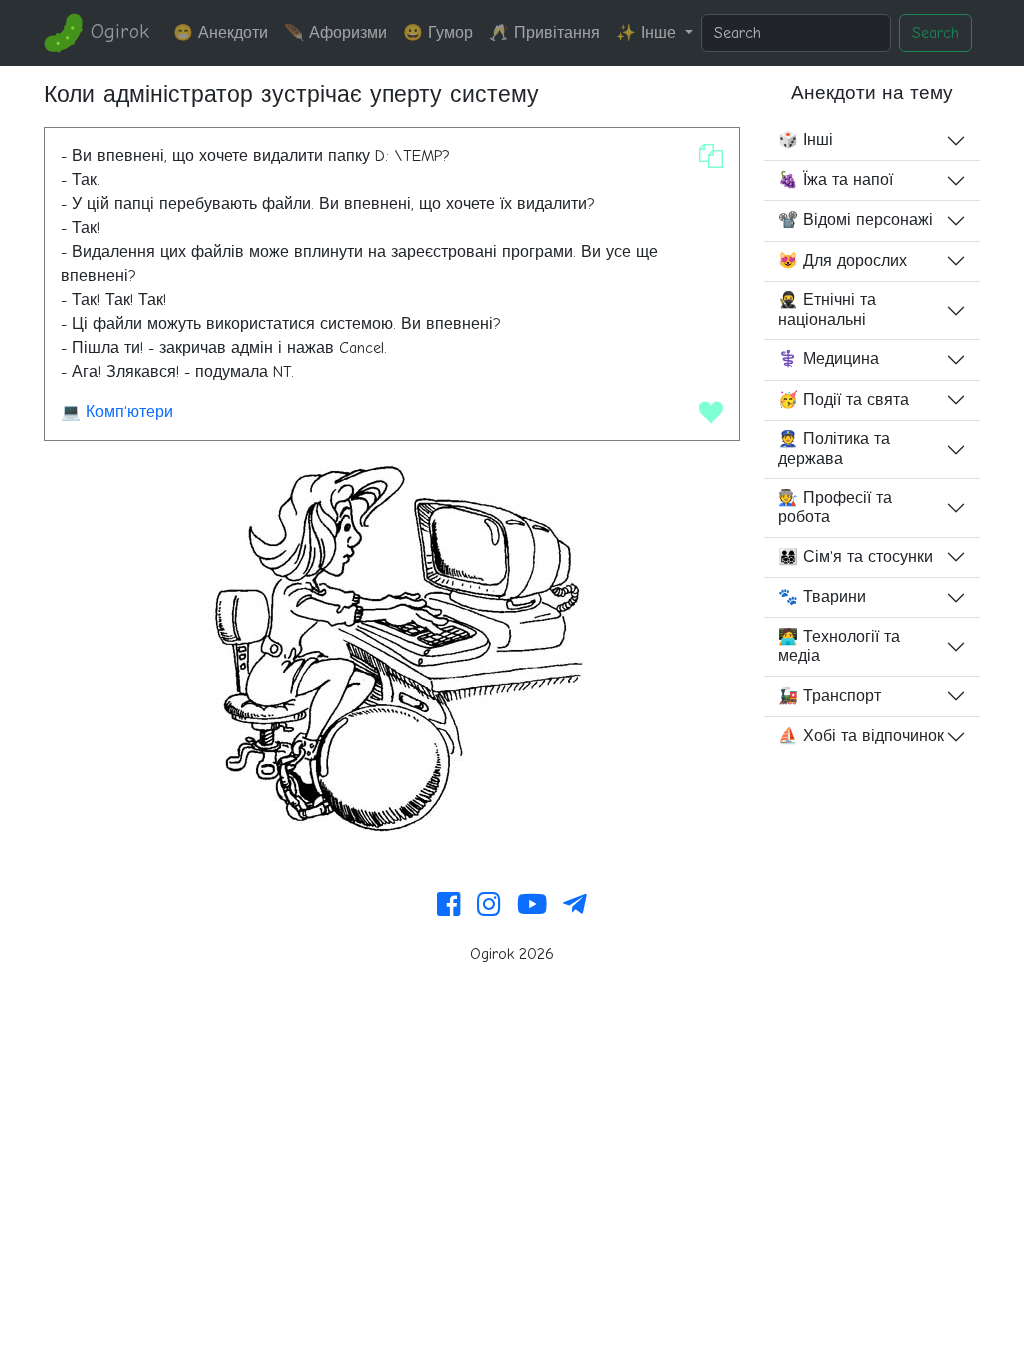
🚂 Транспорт (829, 696)
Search (935, 33)
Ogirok (116, 31)
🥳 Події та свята (843, 400)
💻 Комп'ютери (117, 412)
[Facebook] (449, 906)
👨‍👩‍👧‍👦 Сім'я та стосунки (855, 557)
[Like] (711, 412)
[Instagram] (489, 906)
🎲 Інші (805, 140)
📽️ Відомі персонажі (855, 220)
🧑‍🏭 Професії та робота (835, 507)
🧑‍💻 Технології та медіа (839, 646)
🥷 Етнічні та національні (827, 309)
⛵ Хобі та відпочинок (861, 736)
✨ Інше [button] (648, 33)
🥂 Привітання (544, 33)
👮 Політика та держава (834, 448)
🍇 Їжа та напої (835, 180)
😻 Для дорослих (842, 261)
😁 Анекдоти (220, 33)
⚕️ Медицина (828, 359)
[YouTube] (532, 906)
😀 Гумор (438, 33)
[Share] (711, 156)
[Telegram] (575, 906)
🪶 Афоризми (335, 33)
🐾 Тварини (822, 597)
